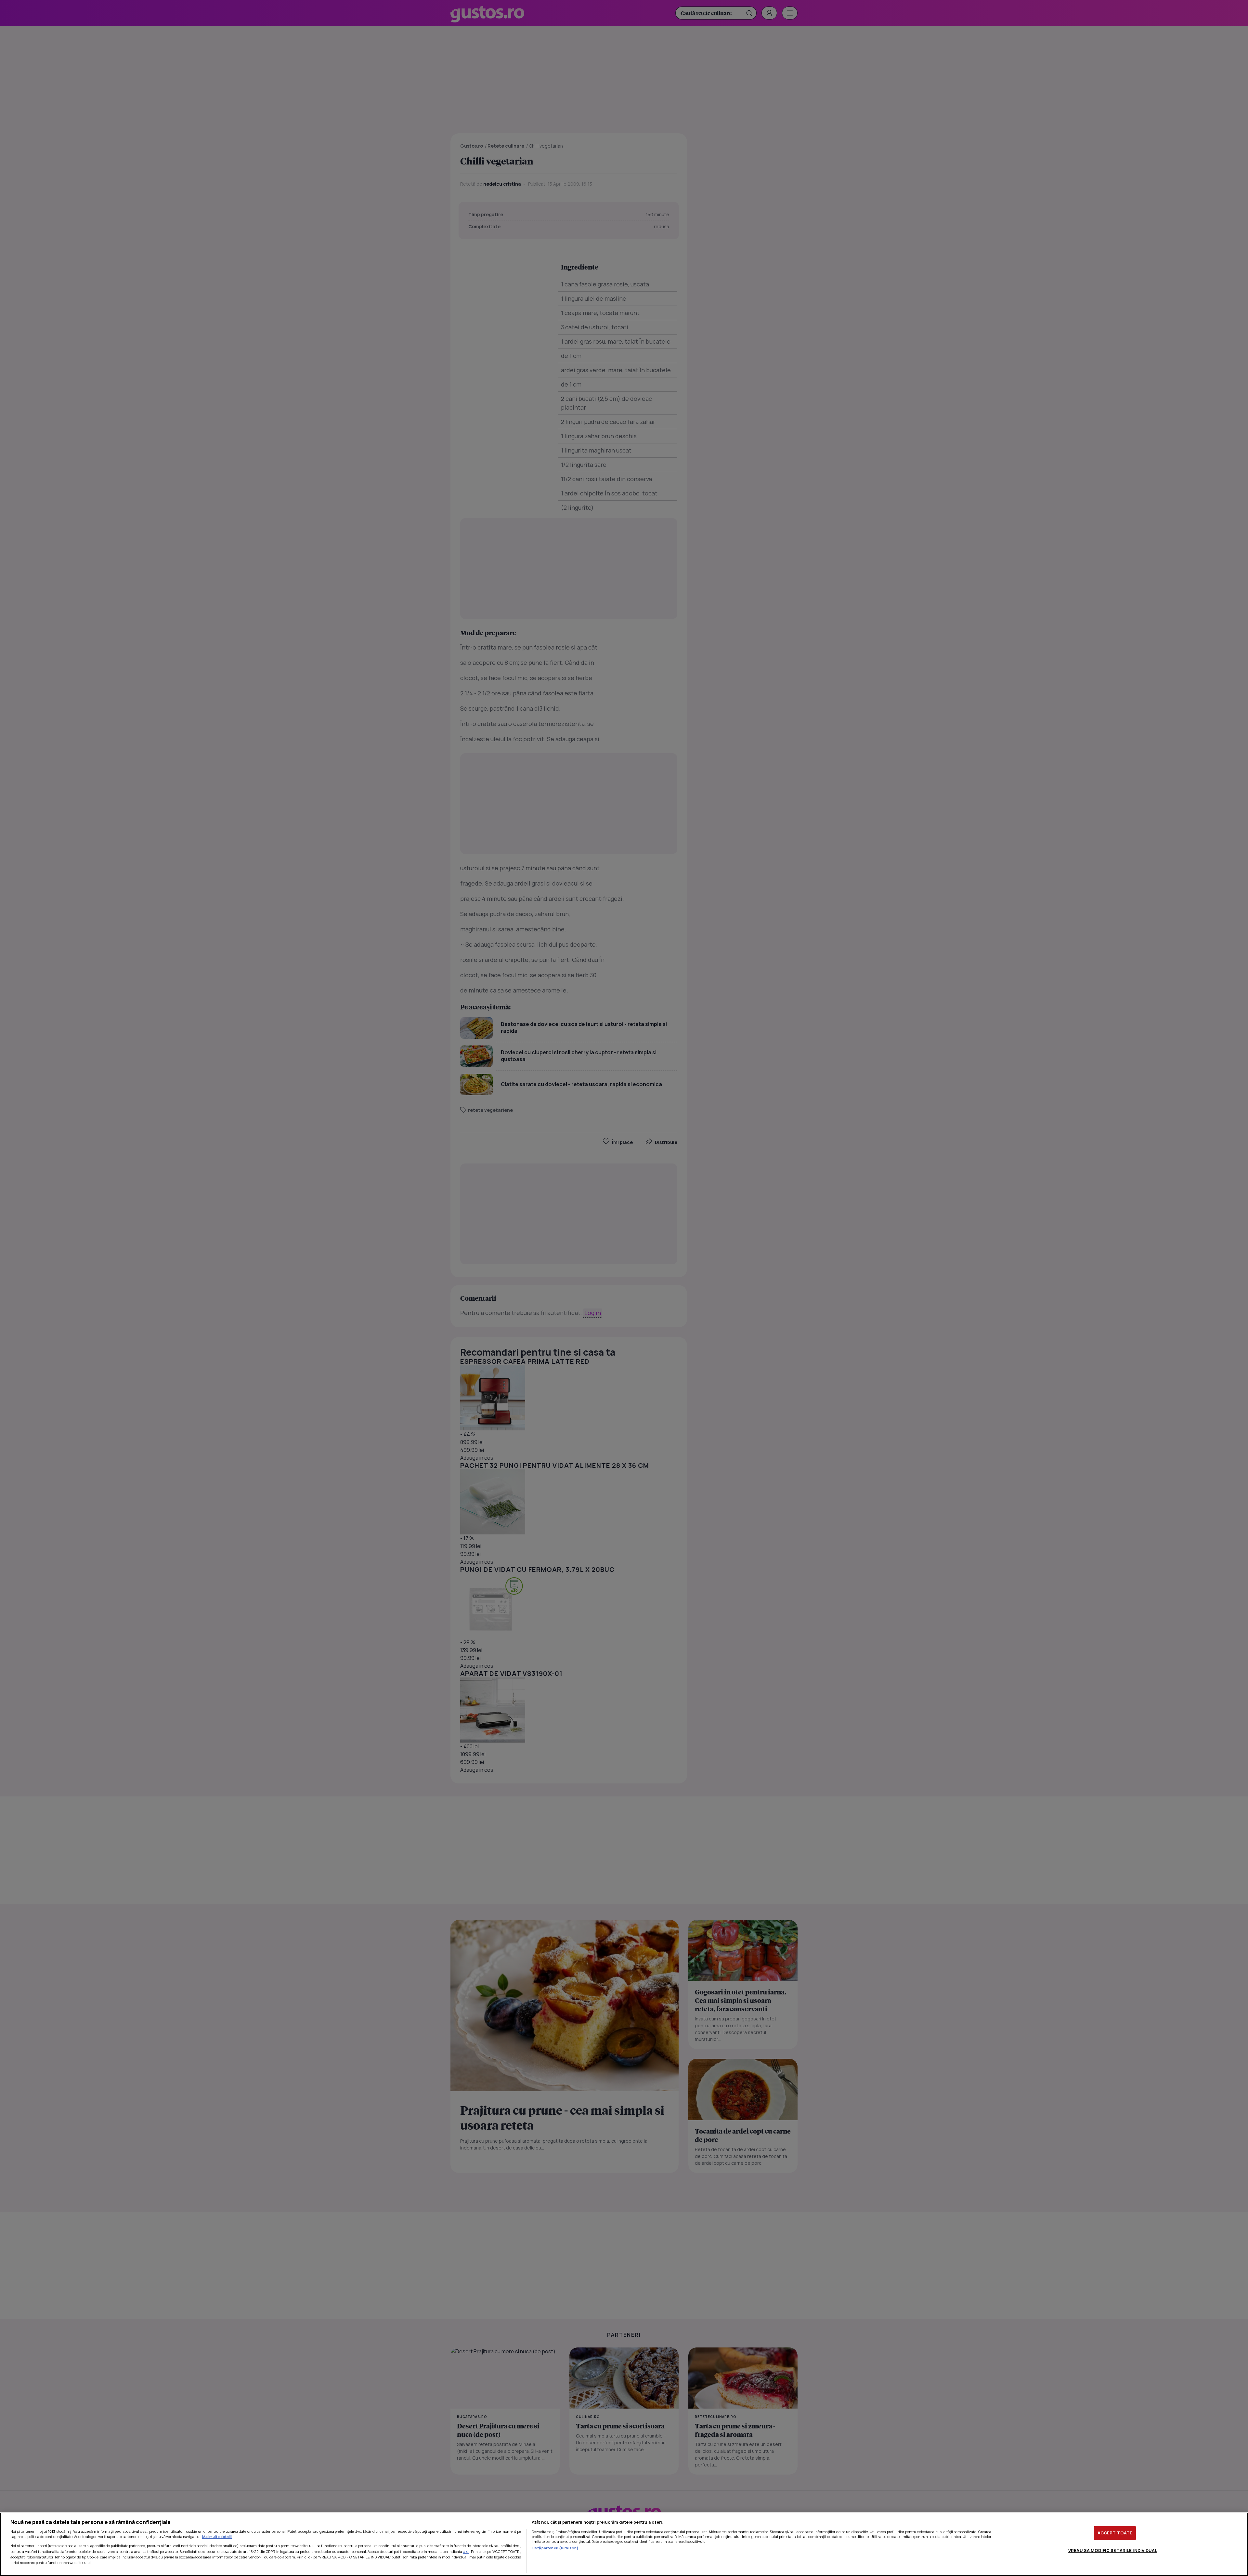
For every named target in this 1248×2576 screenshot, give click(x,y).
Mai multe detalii (217, 2537)
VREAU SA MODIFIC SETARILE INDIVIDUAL (1113, 2550)
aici (466, 2551)
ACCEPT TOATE (1115, 2533)
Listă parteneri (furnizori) (555, 2548)
